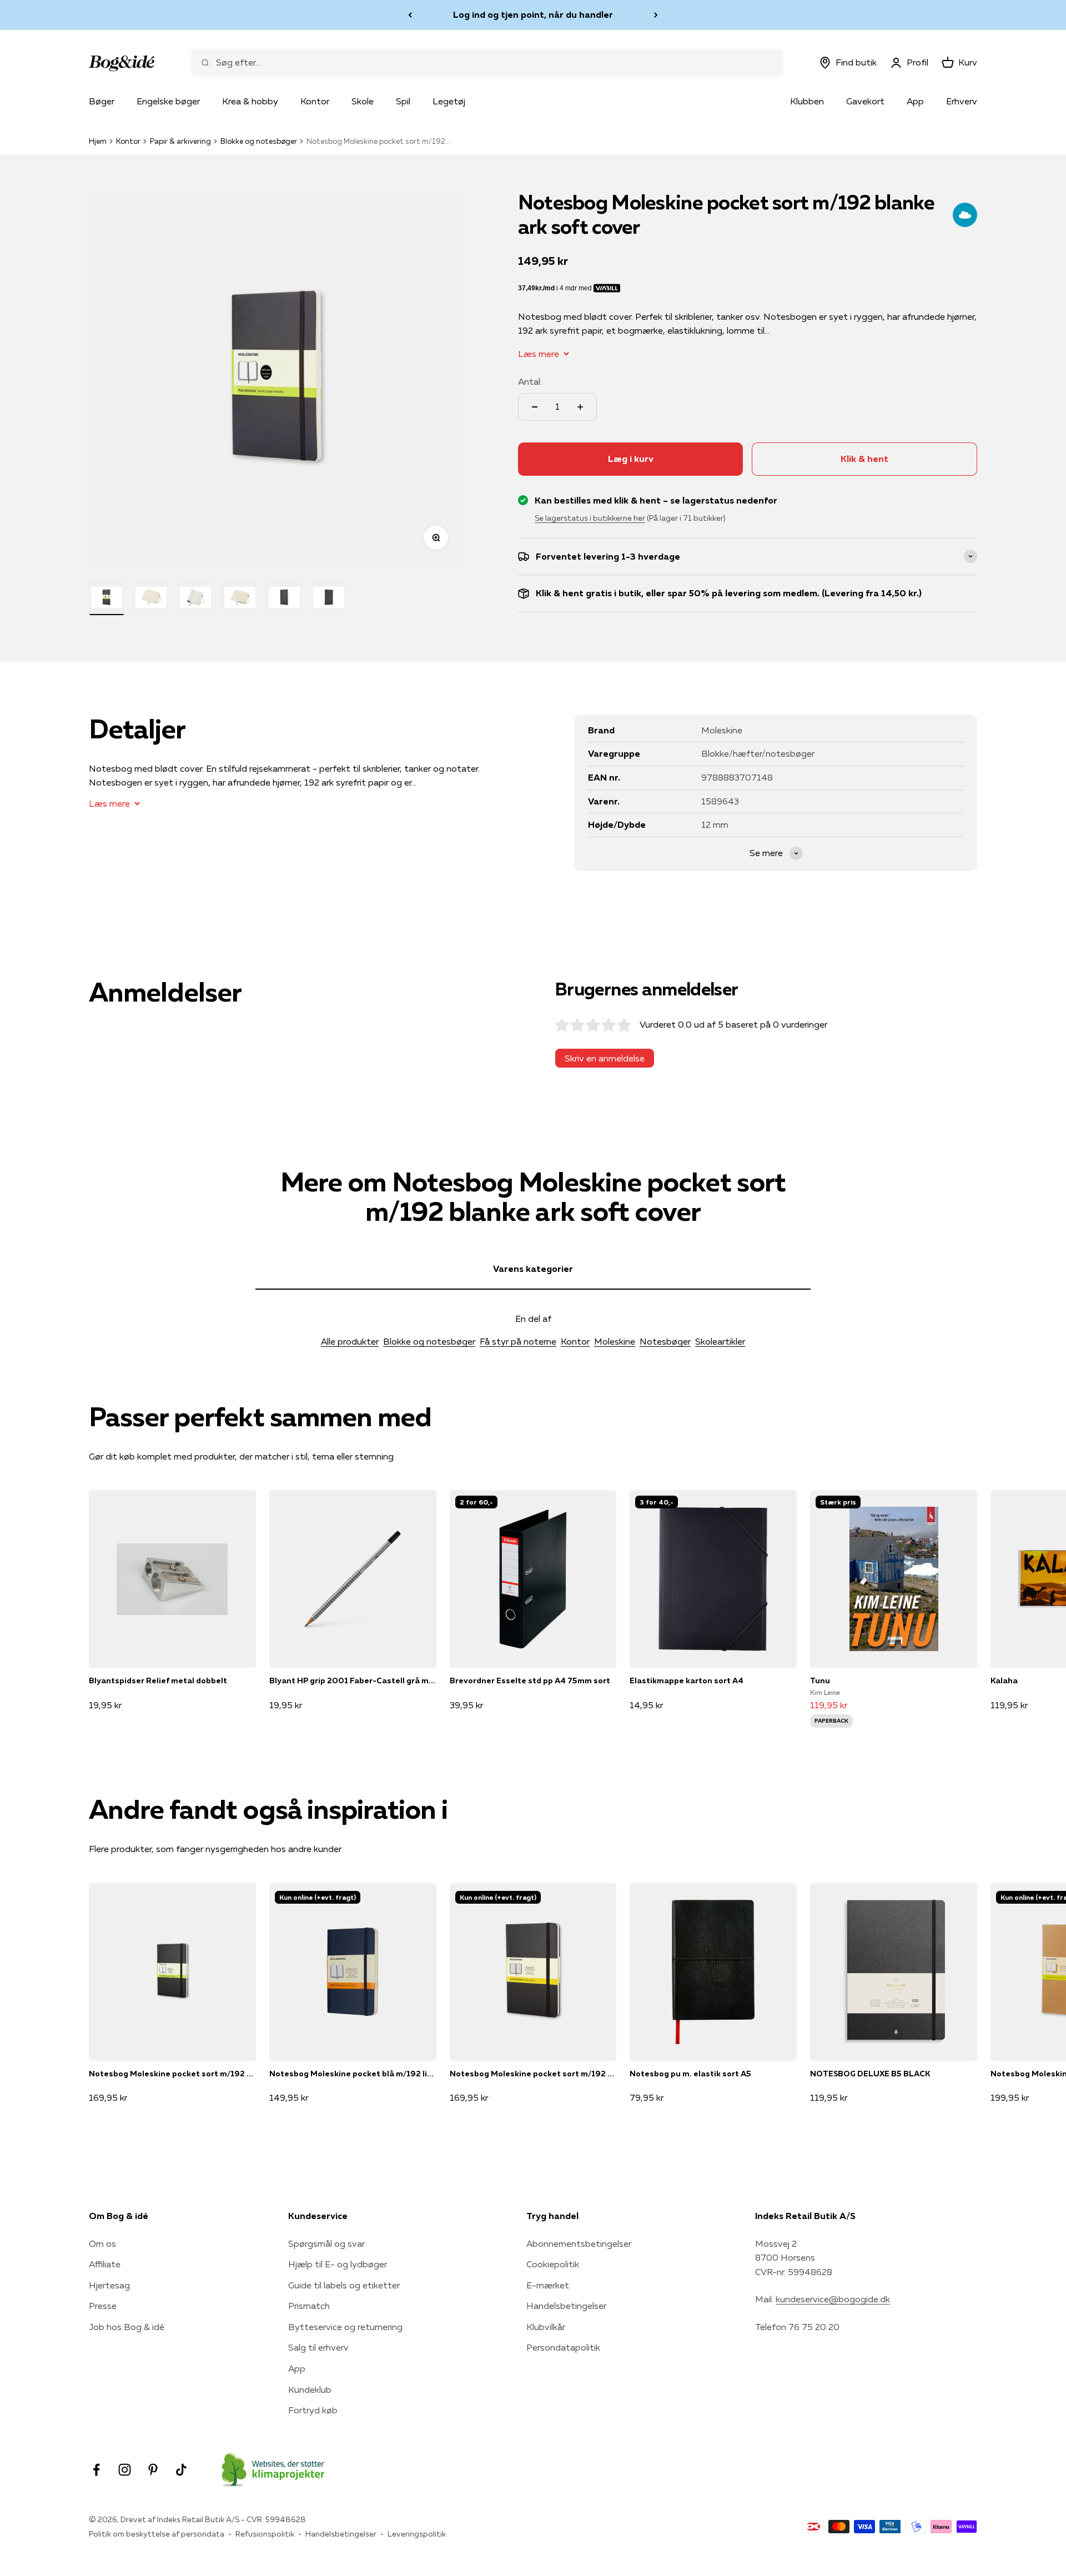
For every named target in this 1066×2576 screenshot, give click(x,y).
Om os (102, 2243)
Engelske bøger (168, 101)
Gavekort (865, 101)
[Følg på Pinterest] (153, 2470)
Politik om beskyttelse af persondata (157, 2534)
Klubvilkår (546, 2327)
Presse (103, 2306)
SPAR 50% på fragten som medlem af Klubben (533, 14)
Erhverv (962, 101)
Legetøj (449, 101)
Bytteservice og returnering (345, 2327)
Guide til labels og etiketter (344, 2285)
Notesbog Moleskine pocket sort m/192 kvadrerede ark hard (533, 2074)
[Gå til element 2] (151, 597)
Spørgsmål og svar (326, 2243)
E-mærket (548, 2285)
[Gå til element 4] (240, 597)
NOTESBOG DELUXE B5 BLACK (870, 2074)
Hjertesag (109, 2285)
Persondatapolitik (563, 2347)
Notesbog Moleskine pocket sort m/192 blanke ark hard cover (172, 2074)
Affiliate (105, 2264)
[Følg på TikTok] (181, 2470)
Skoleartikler (720, 1341)
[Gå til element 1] (107, 597)
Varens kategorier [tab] (533, 1269)
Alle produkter (350, 1341)
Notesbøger (665, 1341)
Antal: (530, 381)
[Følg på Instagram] (125, 2470)
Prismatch (309, 2306)
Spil (403, 101)
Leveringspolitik (417, 2534)
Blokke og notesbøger (259, 141)
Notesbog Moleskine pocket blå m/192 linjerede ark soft (353, 2074)
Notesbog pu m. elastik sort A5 (690, 2074)
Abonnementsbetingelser (579, 2243)
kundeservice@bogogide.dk (833, 2299)
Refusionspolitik (265, 2534)
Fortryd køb (313, 2410)
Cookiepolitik (553, 2264)
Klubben (807, 101)
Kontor (315, 101)
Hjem (98, 141)
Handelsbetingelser (566, 2306)
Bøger (102, 101)
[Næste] (656, 15)
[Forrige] (410, 15)
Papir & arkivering (180, 141)
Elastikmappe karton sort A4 (687, 1681)
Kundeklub (310, 2389)
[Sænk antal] (535, 407)
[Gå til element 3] (195, 597)
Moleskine (615, 1341)
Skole (363, 101)
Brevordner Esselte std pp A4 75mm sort (530, 1681)
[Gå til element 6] (329, 597)
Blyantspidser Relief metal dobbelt (158, 1681)
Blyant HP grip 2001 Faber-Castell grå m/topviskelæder (353, 1681)
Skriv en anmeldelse (605, 1058)
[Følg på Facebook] (96, 2470)
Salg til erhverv (318, 2347)
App (915, 101)
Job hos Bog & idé (127, 2327)
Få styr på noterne (518, 1341)
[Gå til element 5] (284, 597)
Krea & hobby (250, 101)
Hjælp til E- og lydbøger (338, 2264)
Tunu (820, 1681)
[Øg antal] (580, 407)
